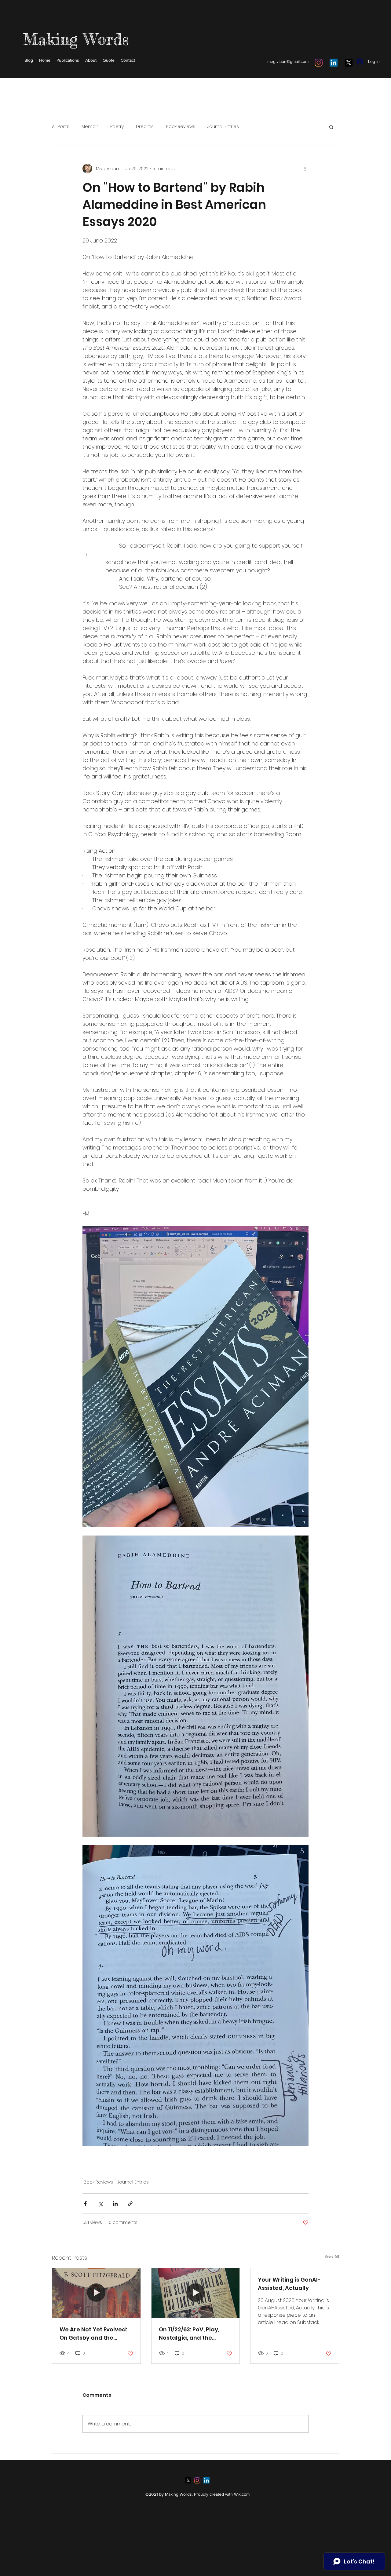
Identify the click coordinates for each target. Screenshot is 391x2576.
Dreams (145, 127)
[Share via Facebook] (85, 2204)
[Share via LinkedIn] (115, 2204)
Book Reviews (181, 127)
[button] (331, 127)
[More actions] (305, 169)
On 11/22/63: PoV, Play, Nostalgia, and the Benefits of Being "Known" (189, 2334)
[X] (349, 63)
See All (332, 2257)
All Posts (61, 127)
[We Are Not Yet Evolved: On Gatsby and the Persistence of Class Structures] (96, 2293)
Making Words (76, 39)
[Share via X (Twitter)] (100, 2204)
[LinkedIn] (334, 63)
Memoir (90, 127)
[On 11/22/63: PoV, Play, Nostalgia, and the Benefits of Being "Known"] (196, 2293)
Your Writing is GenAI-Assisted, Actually (289, 2284)
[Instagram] (319, 63)
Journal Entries (223, 127)
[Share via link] (130, 2204)
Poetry (117, 127)
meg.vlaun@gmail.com (288, 61)
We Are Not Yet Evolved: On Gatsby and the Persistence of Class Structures (93, 2334)
